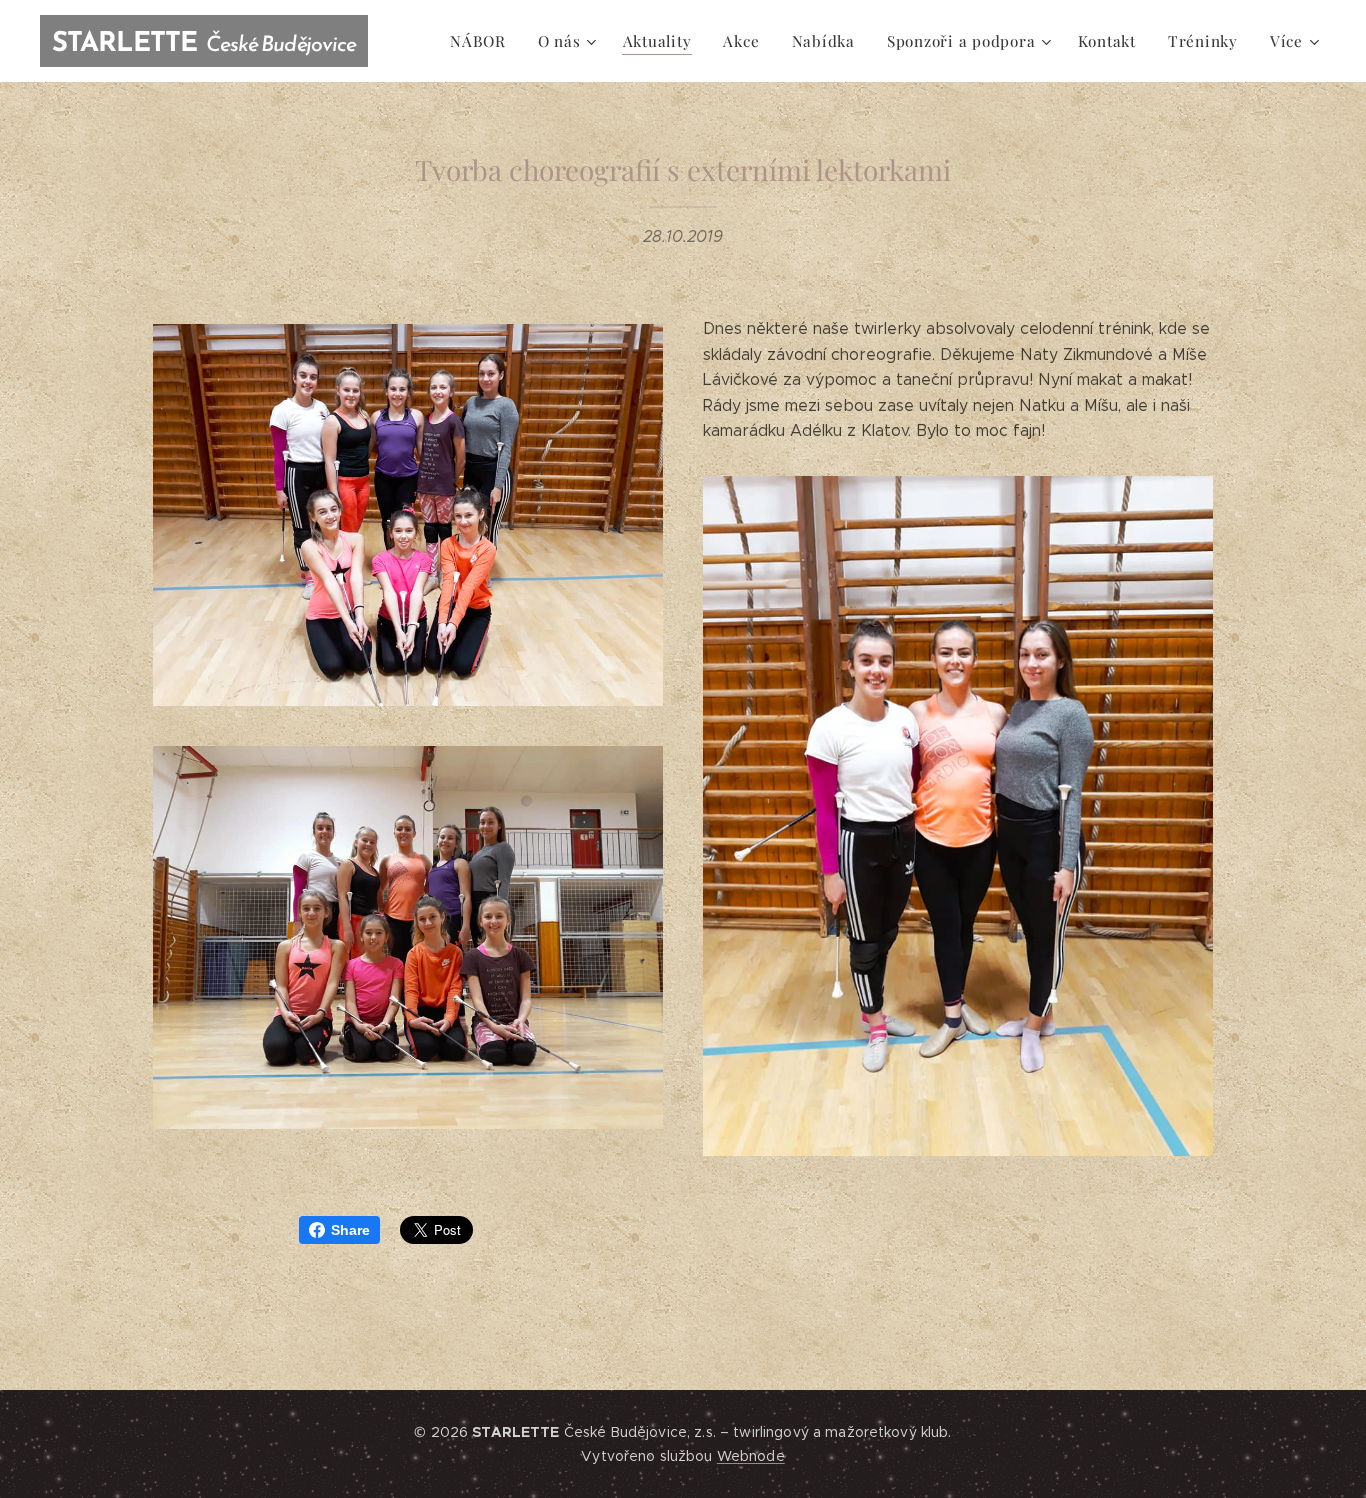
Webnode (751, 1456)
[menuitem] (483, 41)
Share (350, 1230)
